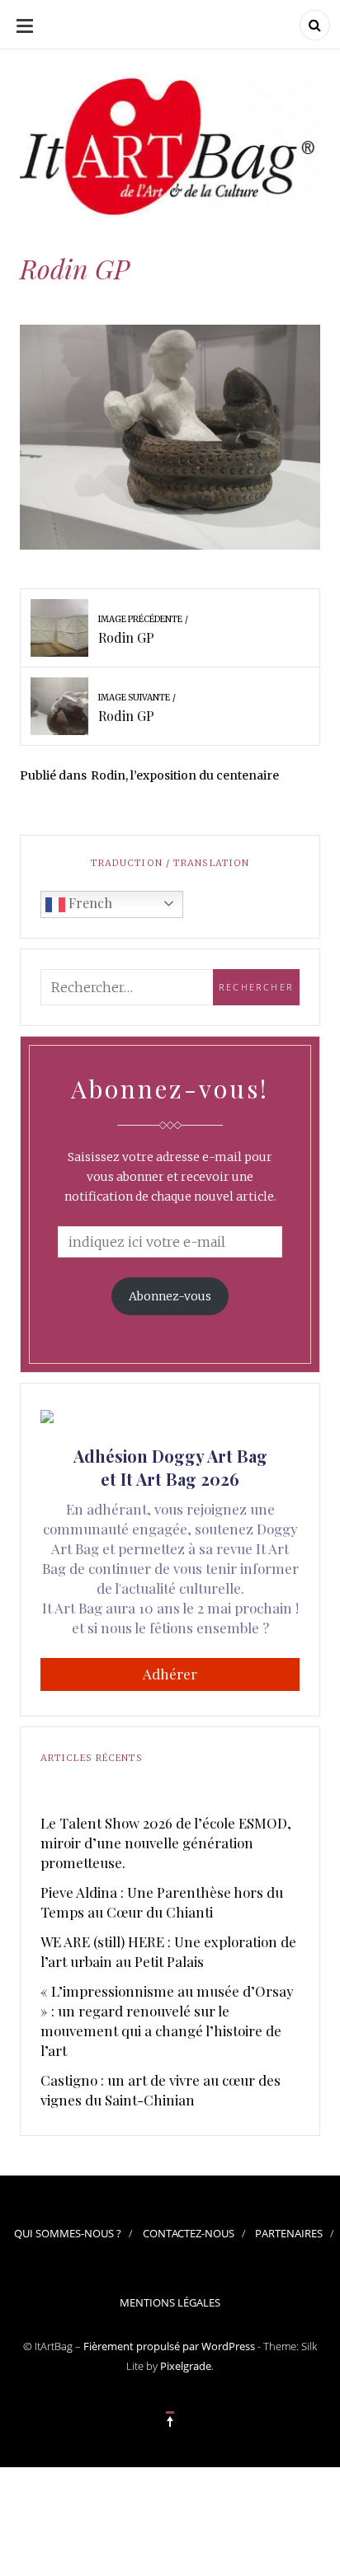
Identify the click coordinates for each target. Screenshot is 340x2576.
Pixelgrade (186, 2366)
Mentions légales (170, 2302)
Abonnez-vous (170, 1296)
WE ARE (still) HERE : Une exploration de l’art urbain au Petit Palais (168, 1951)
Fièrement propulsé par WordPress (169, 2346)
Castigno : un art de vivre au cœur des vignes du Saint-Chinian (161, 2090)
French (89, 903)
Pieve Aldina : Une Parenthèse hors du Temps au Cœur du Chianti (162, 1902)
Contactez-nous (189, 2233)
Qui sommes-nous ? (68, 2233)
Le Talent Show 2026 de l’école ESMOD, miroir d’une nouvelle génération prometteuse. (166, 1843)
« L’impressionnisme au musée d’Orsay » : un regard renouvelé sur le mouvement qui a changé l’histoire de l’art (167, 2021)
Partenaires (289, 2233)
